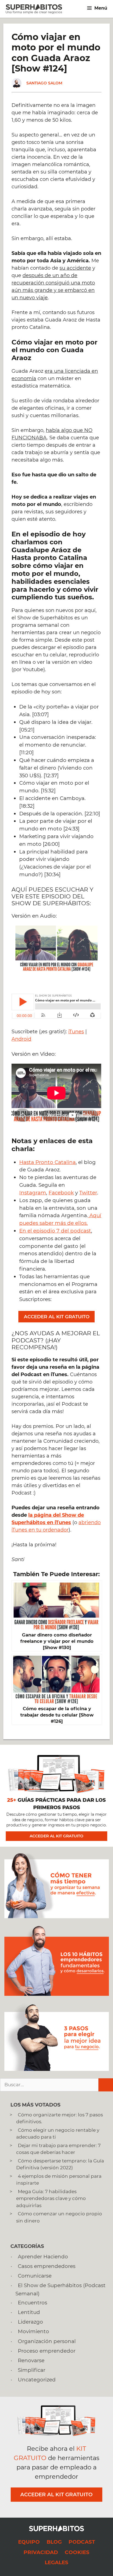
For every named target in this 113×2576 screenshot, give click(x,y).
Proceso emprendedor (47, 2351)
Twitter (88, 1193)
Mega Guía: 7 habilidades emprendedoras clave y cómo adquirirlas (51, 2198)
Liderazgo (30, 2322)
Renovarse (31, 2360)
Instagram (33, 1193)
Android (21, 1039)
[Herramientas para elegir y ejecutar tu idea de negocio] (56, 2069)
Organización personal (47, 2341)
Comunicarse (35, 2276)
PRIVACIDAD (41, 2552)
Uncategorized (37, 2380)
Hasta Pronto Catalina (47, 1162)
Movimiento (33, 2331)
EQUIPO (29, 2542)
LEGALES (56, 2562)
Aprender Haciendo (43, 2257)
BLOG (54, 2542)
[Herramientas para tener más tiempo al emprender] (56, 1917)
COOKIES (77, 2552)
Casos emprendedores (47, 2266)
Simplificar (32, 2370)
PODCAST (82, 2542)
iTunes (76, 1032)
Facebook (61, 1193)
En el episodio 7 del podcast (55, 1231)
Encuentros (33, 2303)
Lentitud (29, 2312)
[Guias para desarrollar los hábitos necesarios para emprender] (57, 1994)
